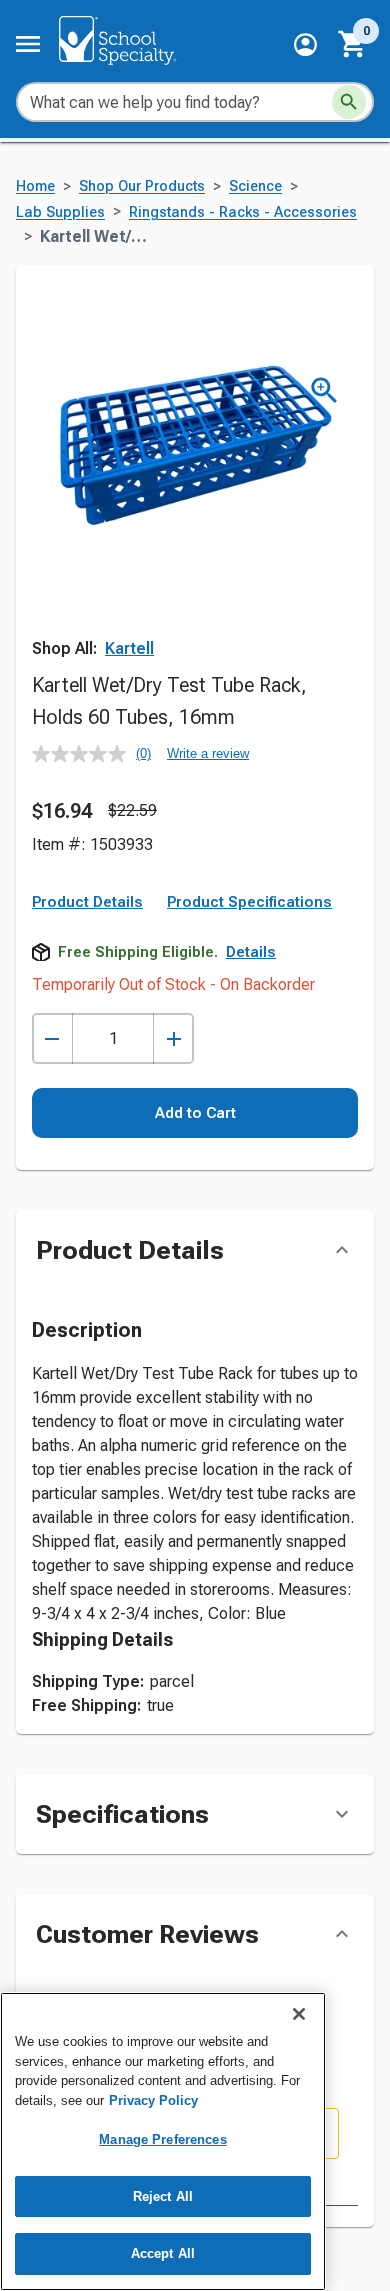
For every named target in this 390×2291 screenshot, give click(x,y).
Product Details (87, 902)
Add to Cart (195, 1113)
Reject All (163, 2196)
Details (251, 952)
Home (35, 186)
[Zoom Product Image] (324, 390)
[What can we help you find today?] (349, 102)
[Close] (299, 2014)
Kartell (129, 648)
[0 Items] (353, 44)
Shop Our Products (142, 186)
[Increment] (173, 1038)
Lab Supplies (60, 212)
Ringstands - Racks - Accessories (243, 212)
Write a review (208, 753)
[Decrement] (52, 1038)
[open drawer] (28, 44)
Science (255, 186)
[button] (305, 44)
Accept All (163, 2253)
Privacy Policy (153, 2100)
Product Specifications (249, 902)
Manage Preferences (162, 2139)
